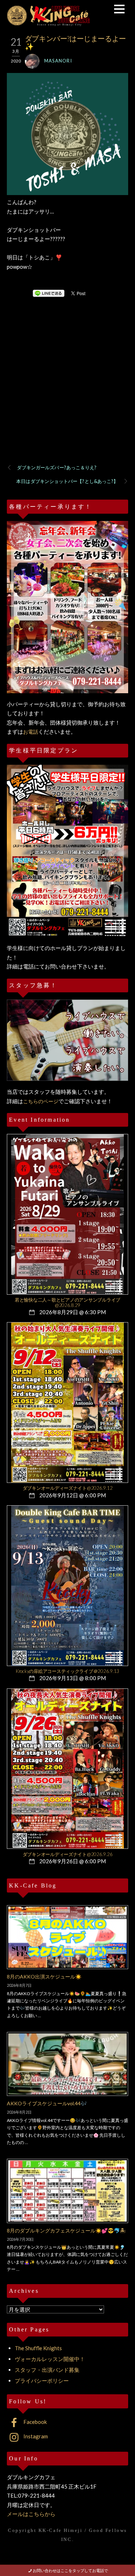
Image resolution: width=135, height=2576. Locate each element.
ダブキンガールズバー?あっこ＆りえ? (57, 467)
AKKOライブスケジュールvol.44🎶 (47, 2103)
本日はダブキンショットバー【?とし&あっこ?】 (67, 481)
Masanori (58, 61)
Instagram (35, 2436)
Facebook (35, 2422)
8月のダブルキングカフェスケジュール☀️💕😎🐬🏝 (66, 2230)
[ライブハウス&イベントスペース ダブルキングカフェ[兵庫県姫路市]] (48, 23)
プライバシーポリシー (42, 2381)
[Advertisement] (67, 390)
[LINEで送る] (49, 293)
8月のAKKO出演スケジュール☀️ (44, 1977)
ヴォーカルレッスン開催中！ (50, 2359)
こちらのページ (41, 1101)
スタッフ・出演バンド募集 (47, 2370)
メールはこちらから (31, 2514)
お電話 (31, 732)
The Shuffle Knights (38, 2348)
